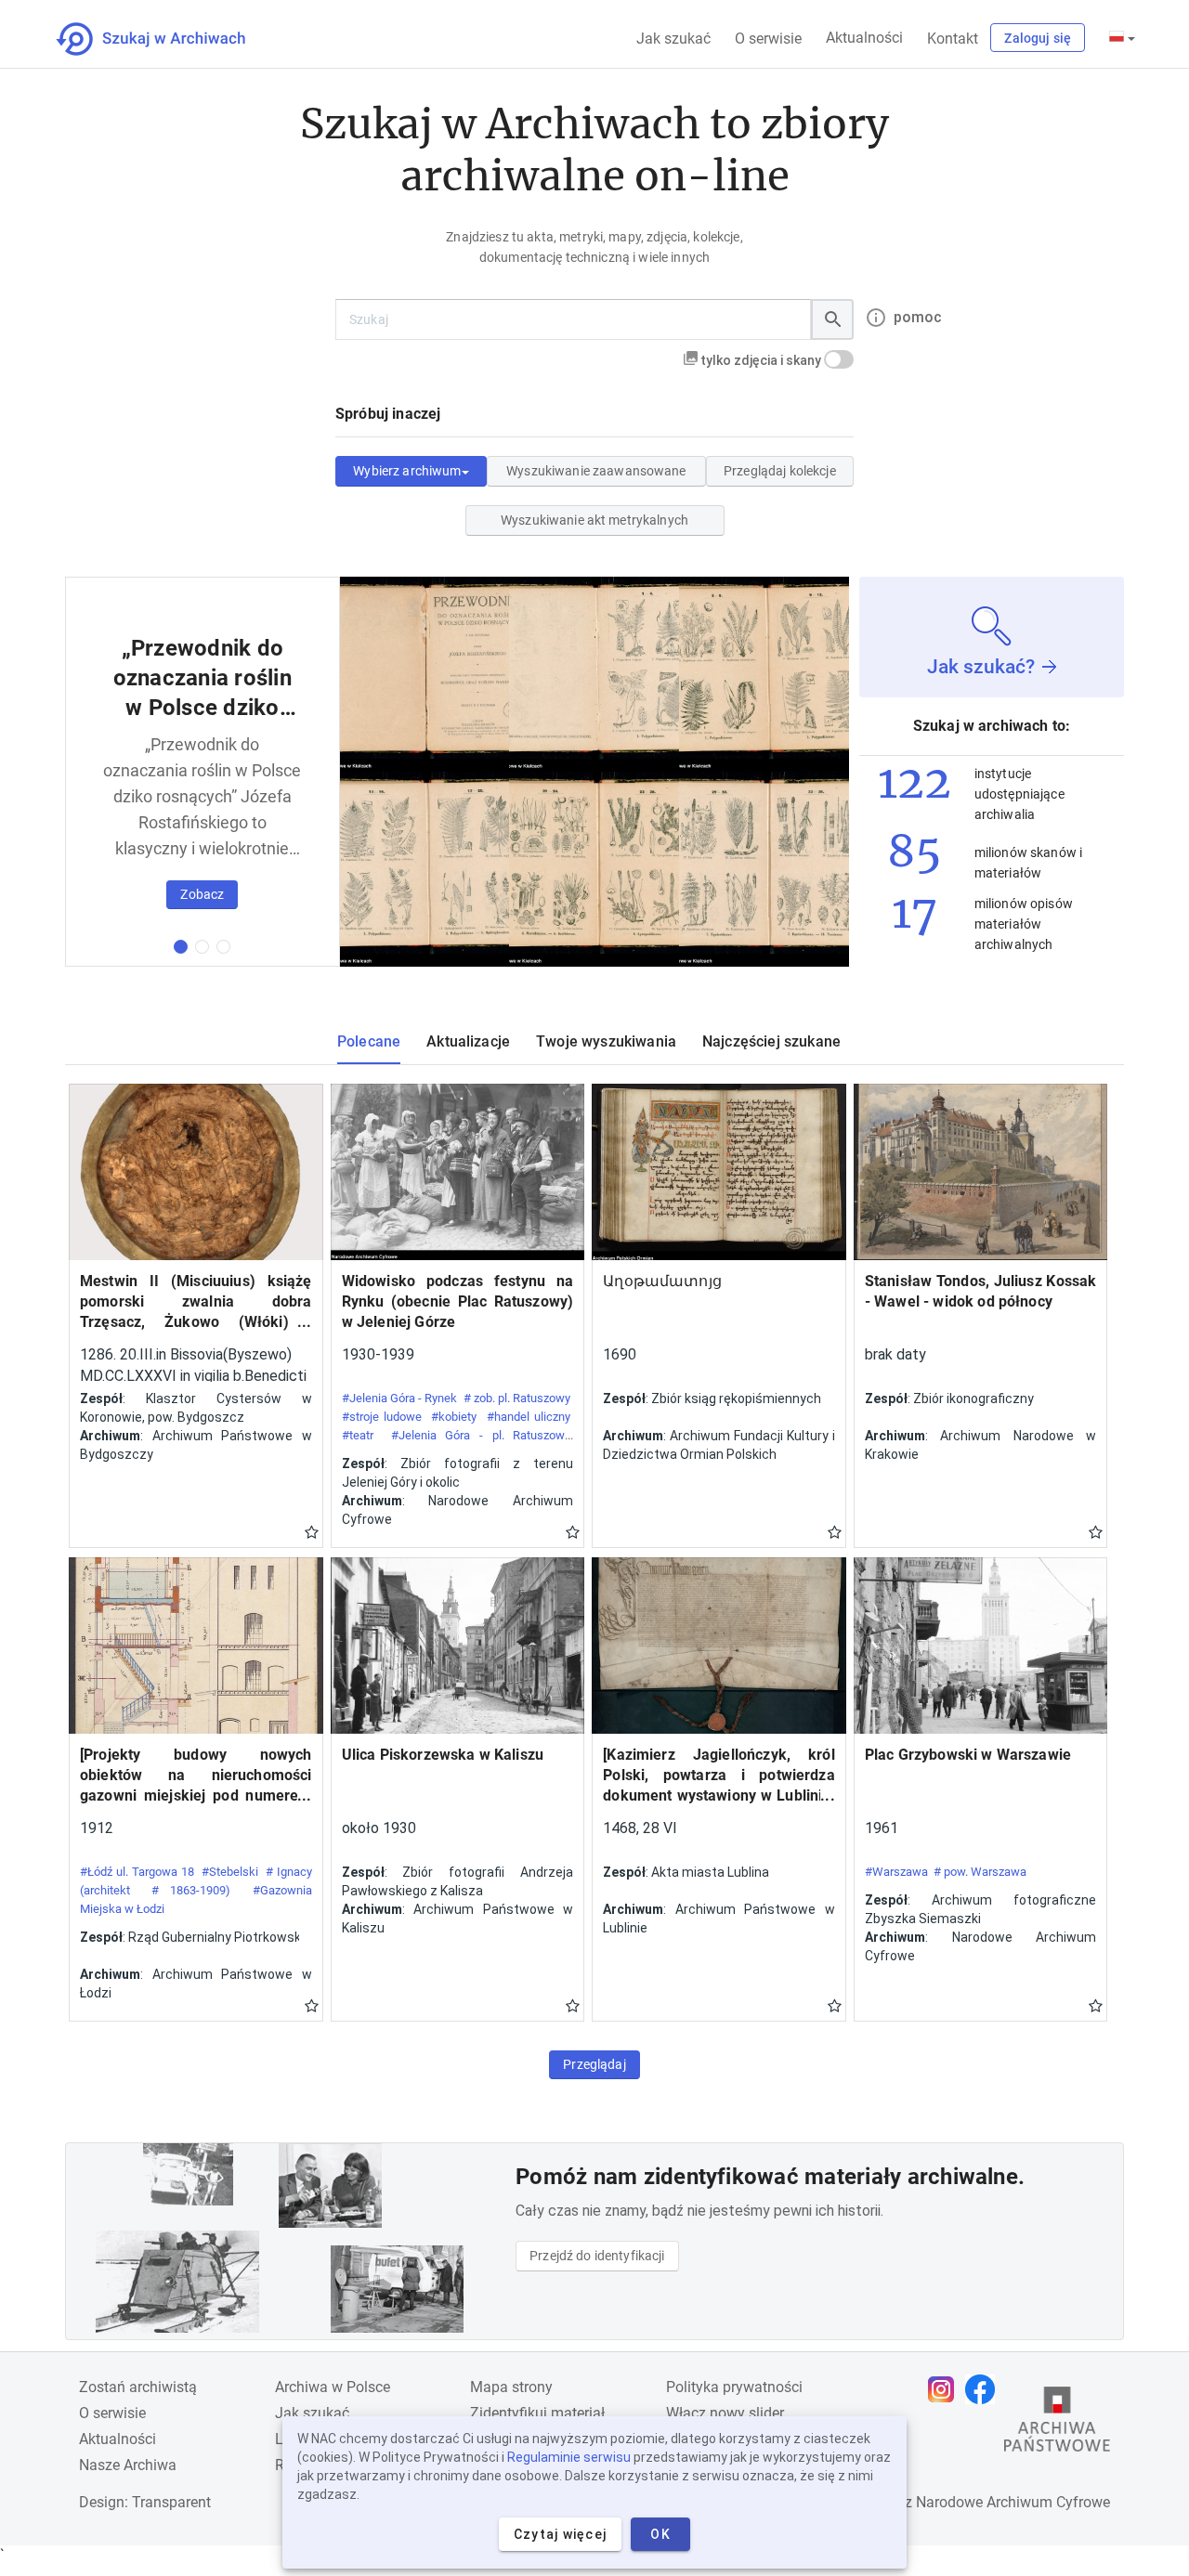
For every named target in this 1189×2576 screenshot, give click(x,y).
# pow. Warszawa (980, 1872)
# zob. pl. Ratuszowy (517, 1398)
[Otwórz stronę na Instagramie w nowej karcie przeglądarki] (946, 2389)
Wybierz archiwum (407, 471)
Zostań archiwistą (138, 2387)
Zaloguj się (1038, 38)
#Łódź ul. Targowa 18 (137, 1872)
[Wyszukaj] (832, 319)
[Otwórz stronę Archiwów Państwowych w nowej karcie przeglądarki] (1057, 2424)
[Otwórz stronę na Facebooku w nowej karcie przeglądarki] (985, 2389)
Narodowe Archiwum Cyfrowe (1013, 2502)
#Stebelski (230, 1872)
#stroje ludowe (382, 1417)
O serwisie (768, 39)
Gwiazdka (312, 1531)
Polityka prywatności (734, 2387)
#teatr (358, 1435)
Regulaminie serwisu (569, 2457)
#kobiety (454, 1417)
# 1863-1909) (191, 1890)
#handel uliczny (529, 1417)
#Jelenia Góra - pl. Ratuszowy (481, 1435)
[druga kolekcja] (202, 947)
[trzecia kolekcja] (223, 947)
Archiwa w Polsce (333, 2387)
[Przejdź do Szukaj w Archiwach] (168, 39)
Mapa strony (511, 2387)
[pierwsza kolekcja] (181, 947)
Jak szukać (673, 39)
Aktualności (864, 38)
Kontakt (953, 39)
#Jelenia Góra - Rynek (400, 1398)
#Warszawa (896, 1872)
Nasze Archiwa (128, 2465)
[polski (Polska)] (1122, 38)
